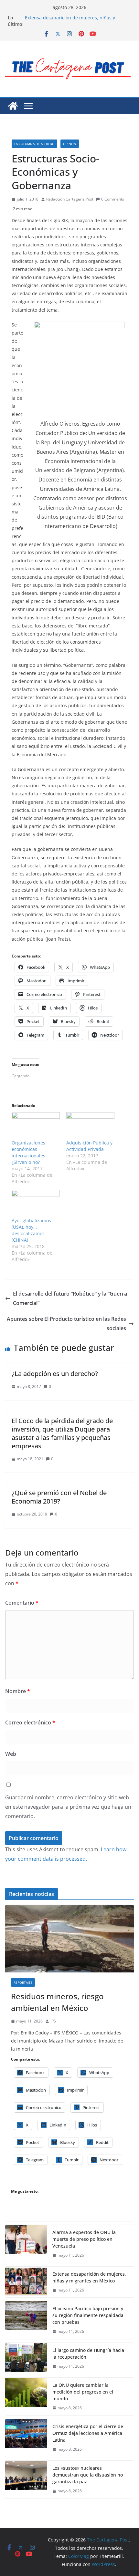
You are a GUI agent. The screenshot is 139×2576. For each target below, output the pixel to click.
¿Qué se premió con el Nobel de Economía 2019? (59, 1497)
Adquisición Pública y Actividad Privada (89, 1146)
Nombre (18, 1691)
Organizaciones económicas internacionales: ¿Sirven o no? (29, 1152)
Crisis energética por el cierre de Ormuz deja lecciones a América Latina (88, 2433)
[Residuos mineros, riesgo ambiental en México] (69, 1939)
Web (11, 1754)
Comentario (22, 1603)
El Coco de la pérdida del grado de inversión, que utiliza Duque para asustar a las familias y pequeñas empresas (62, 1433)
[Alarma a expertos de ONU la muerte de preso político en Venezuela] (26, 2244)
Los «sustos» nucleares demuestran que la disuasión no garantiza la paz (88, 2475)
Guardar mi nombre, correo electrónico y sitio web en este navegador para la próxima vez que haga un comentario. (68, 1807)
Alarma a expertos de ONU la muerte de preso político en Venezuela (84, 2239)
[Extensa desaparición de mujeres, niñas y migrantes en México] (26, 2282)
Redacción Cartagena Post (70, 199)
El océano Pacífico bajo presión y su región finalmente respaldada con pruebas (88, 2315)
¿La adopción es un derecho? (55, 1374)
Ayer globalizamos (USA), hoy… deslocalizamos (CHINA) (31, 1230)
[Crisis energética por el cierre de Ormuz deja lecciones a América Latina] (26, 2438)
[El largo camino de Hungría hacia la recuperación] (26, 2358)
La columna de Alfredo (34, 144)
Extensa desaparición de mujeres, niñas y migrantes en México (70, 21)
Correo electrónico (30, 1723)
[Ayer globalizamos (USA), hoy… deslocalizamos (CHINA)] (36, 1204)
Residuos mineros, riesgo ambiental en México (57, 2002)
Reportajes (23, 1982)
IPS (53, 2021)
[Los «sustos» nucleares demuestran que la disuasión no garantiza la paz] (26, 2480)
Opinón (70, 144)
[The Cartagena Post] (13, 106)
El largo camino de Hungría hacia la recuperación (88, 2354)
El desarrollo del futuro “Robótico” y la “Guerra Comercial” (70, 1298)
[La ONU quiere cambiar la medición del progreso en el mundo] (26, 2397)
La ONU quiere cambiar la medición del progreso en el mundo (83, 2392)
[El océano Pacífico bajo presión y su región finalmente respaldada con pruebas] (26, 2320)
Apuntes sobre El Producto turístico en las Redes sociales (66, 1324)
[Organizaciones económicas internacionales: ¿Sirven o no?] (36, 1126)
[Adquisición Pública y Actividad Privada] (90, 1126)
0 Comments (113, 199)
